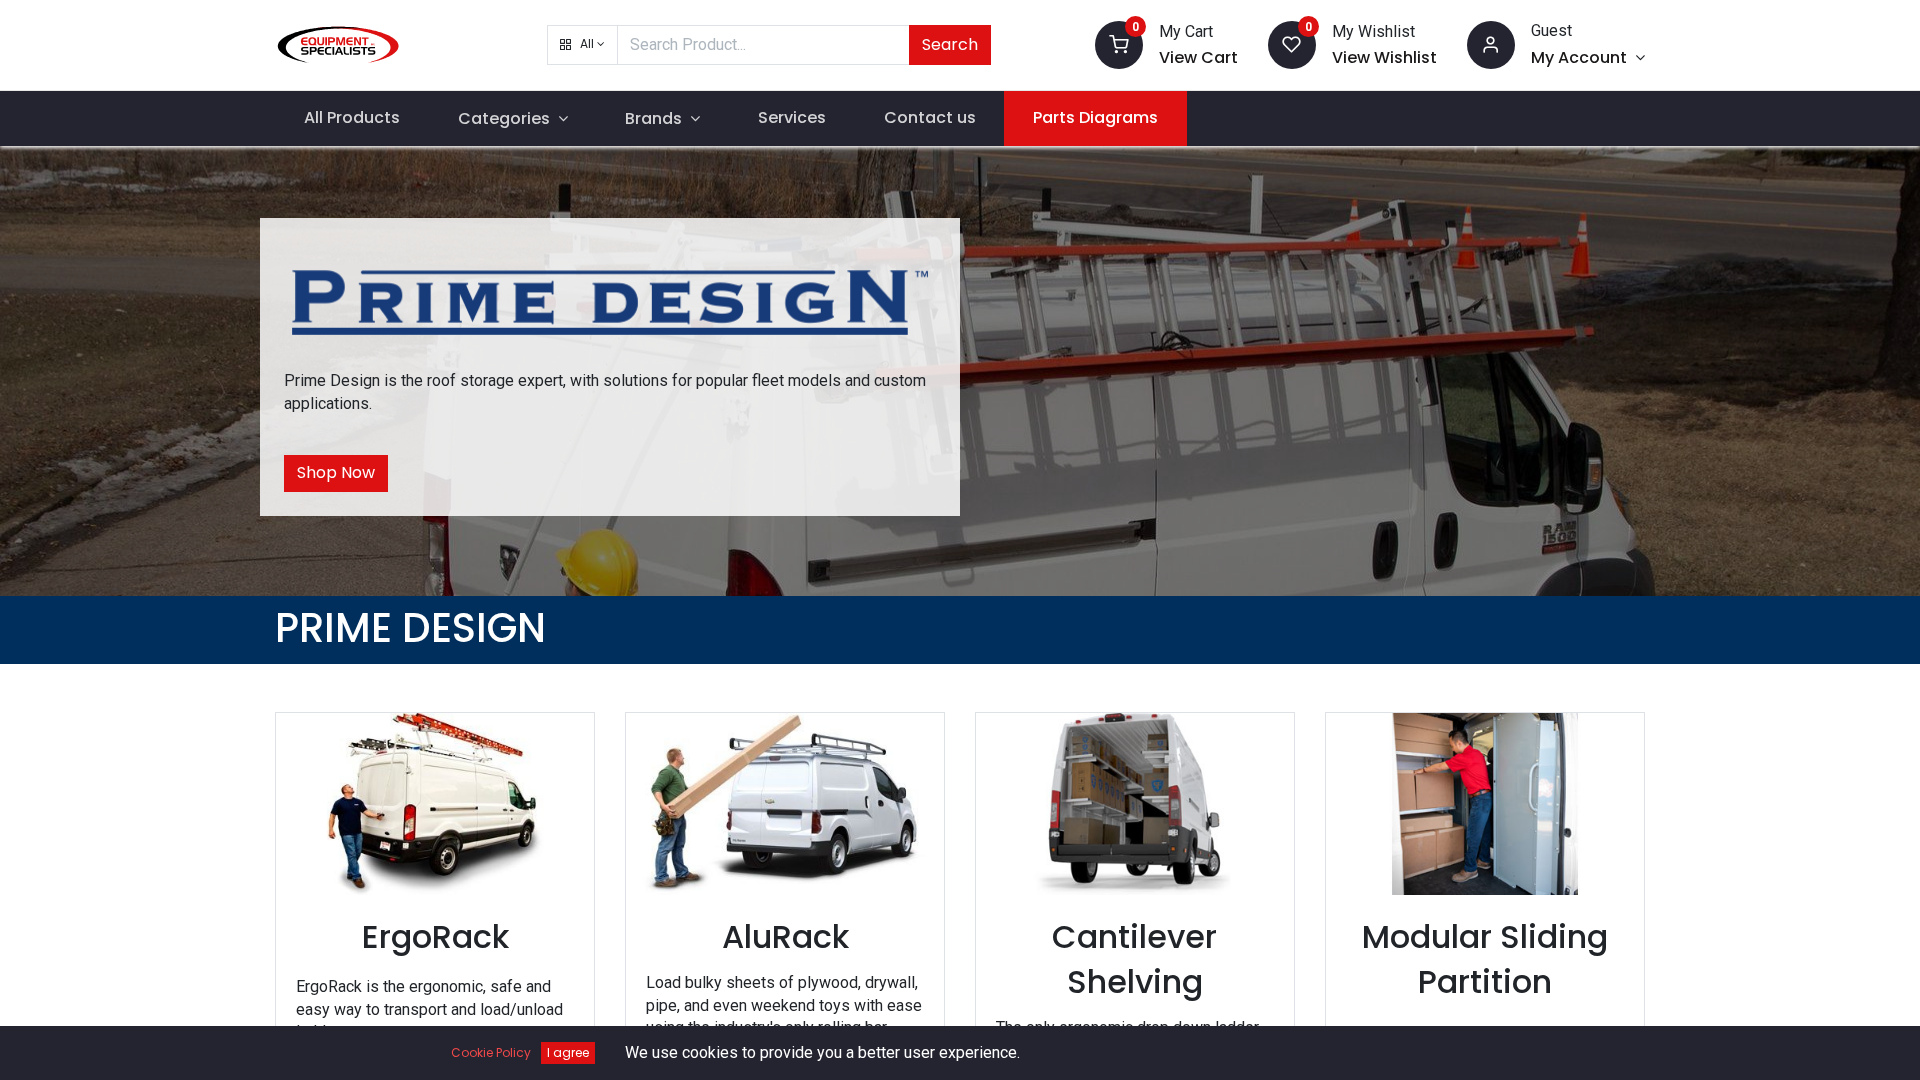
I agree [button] (568, 1052)
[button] (582, 45)
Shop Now (336, 472)
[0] (1119, 43)
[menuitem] (352, 118)
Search (950, 44)
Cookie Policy (491, 1052)
